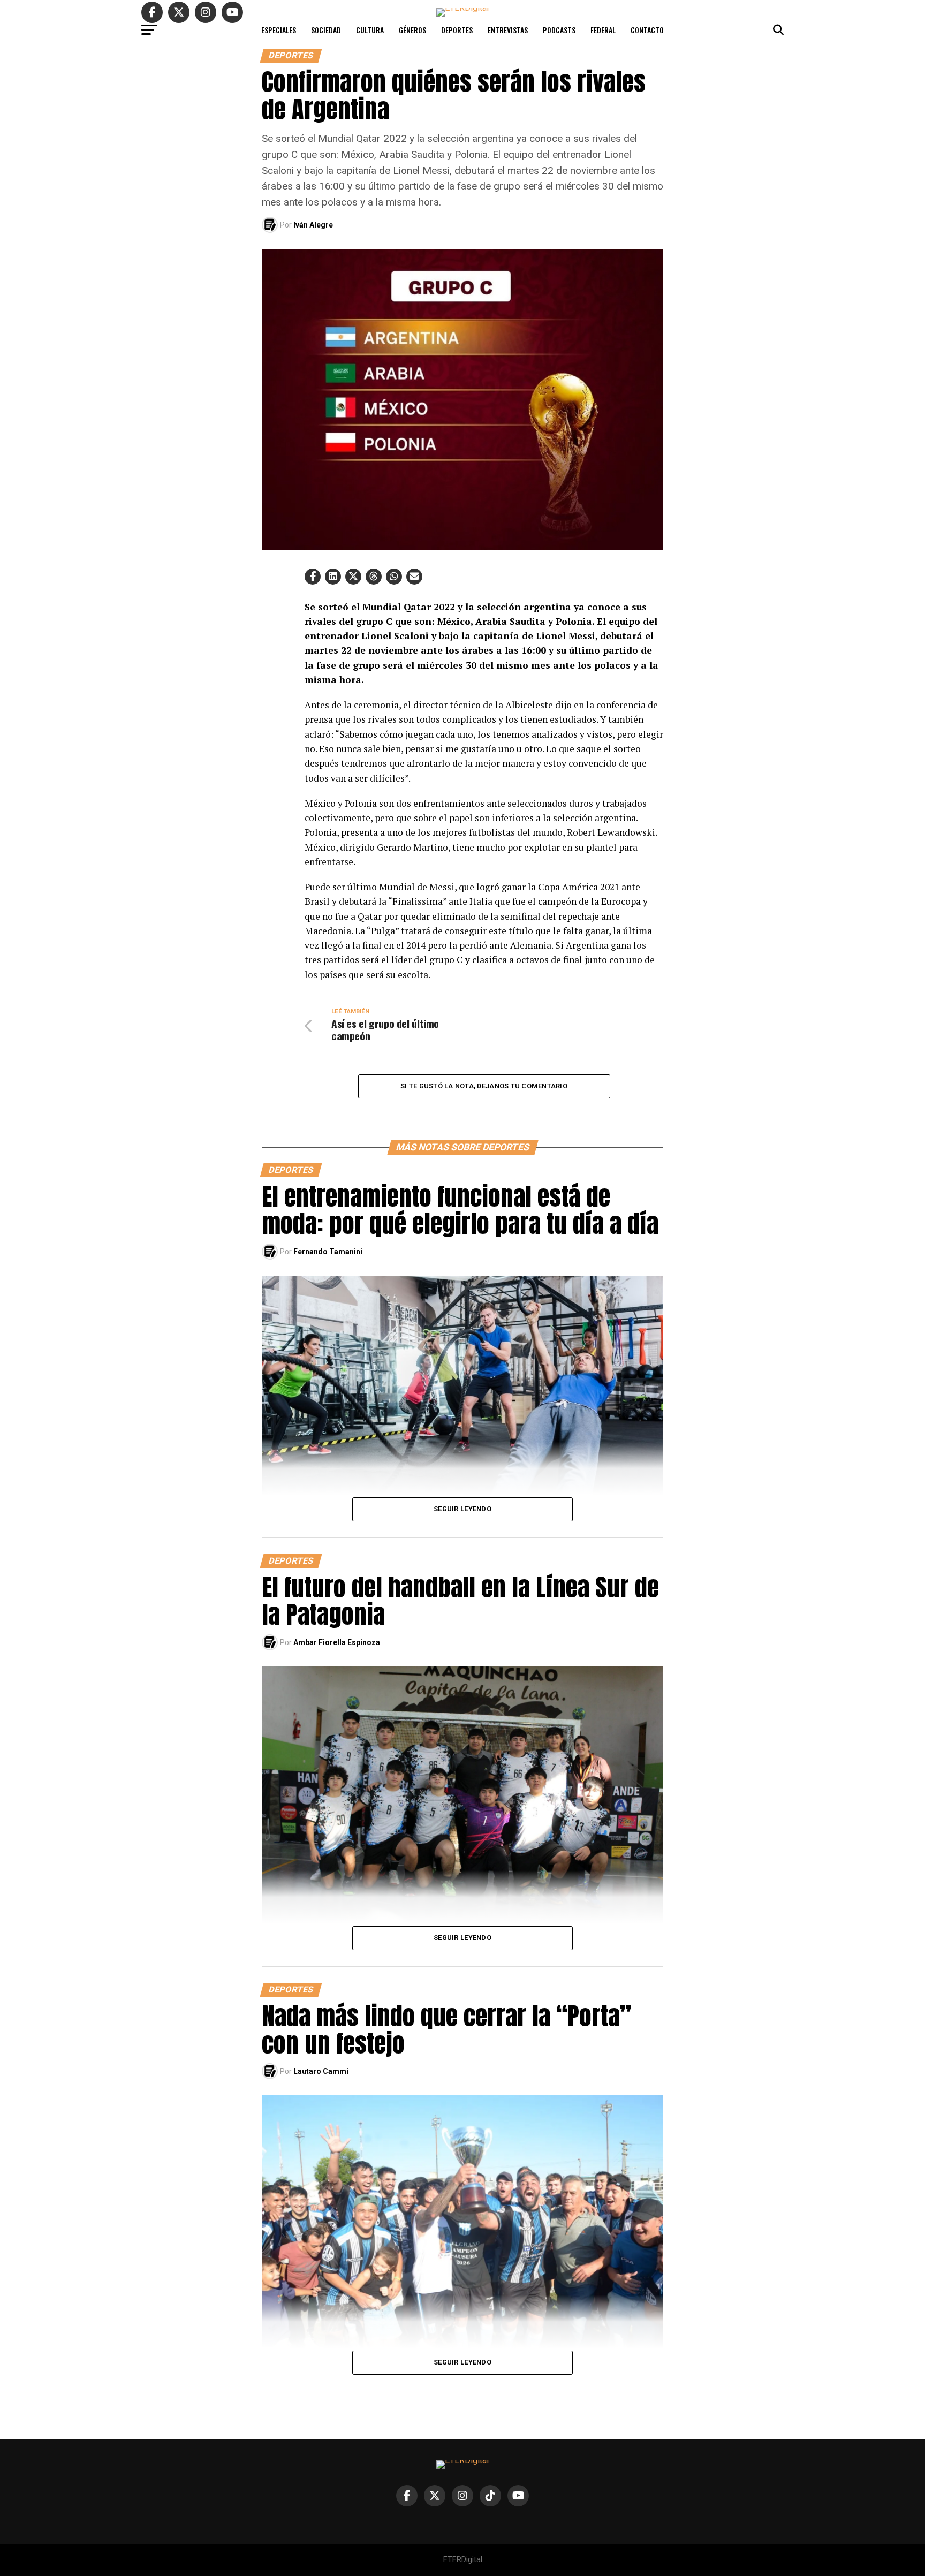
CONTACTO (647, 30)
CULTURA (370, 30)
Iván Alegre (313, 225)
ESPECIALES (279, 30)
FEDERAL (603, 30)
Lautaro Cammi (321, 2071)
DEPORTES (457, 30)
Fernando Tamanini (328, 1252)
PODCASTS (559, 30)
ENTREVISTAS (508, 30)
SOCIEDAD (326, 30)
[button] (313, 577)
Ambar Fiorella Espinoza (337, 1642)
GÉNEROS (412, 30)
